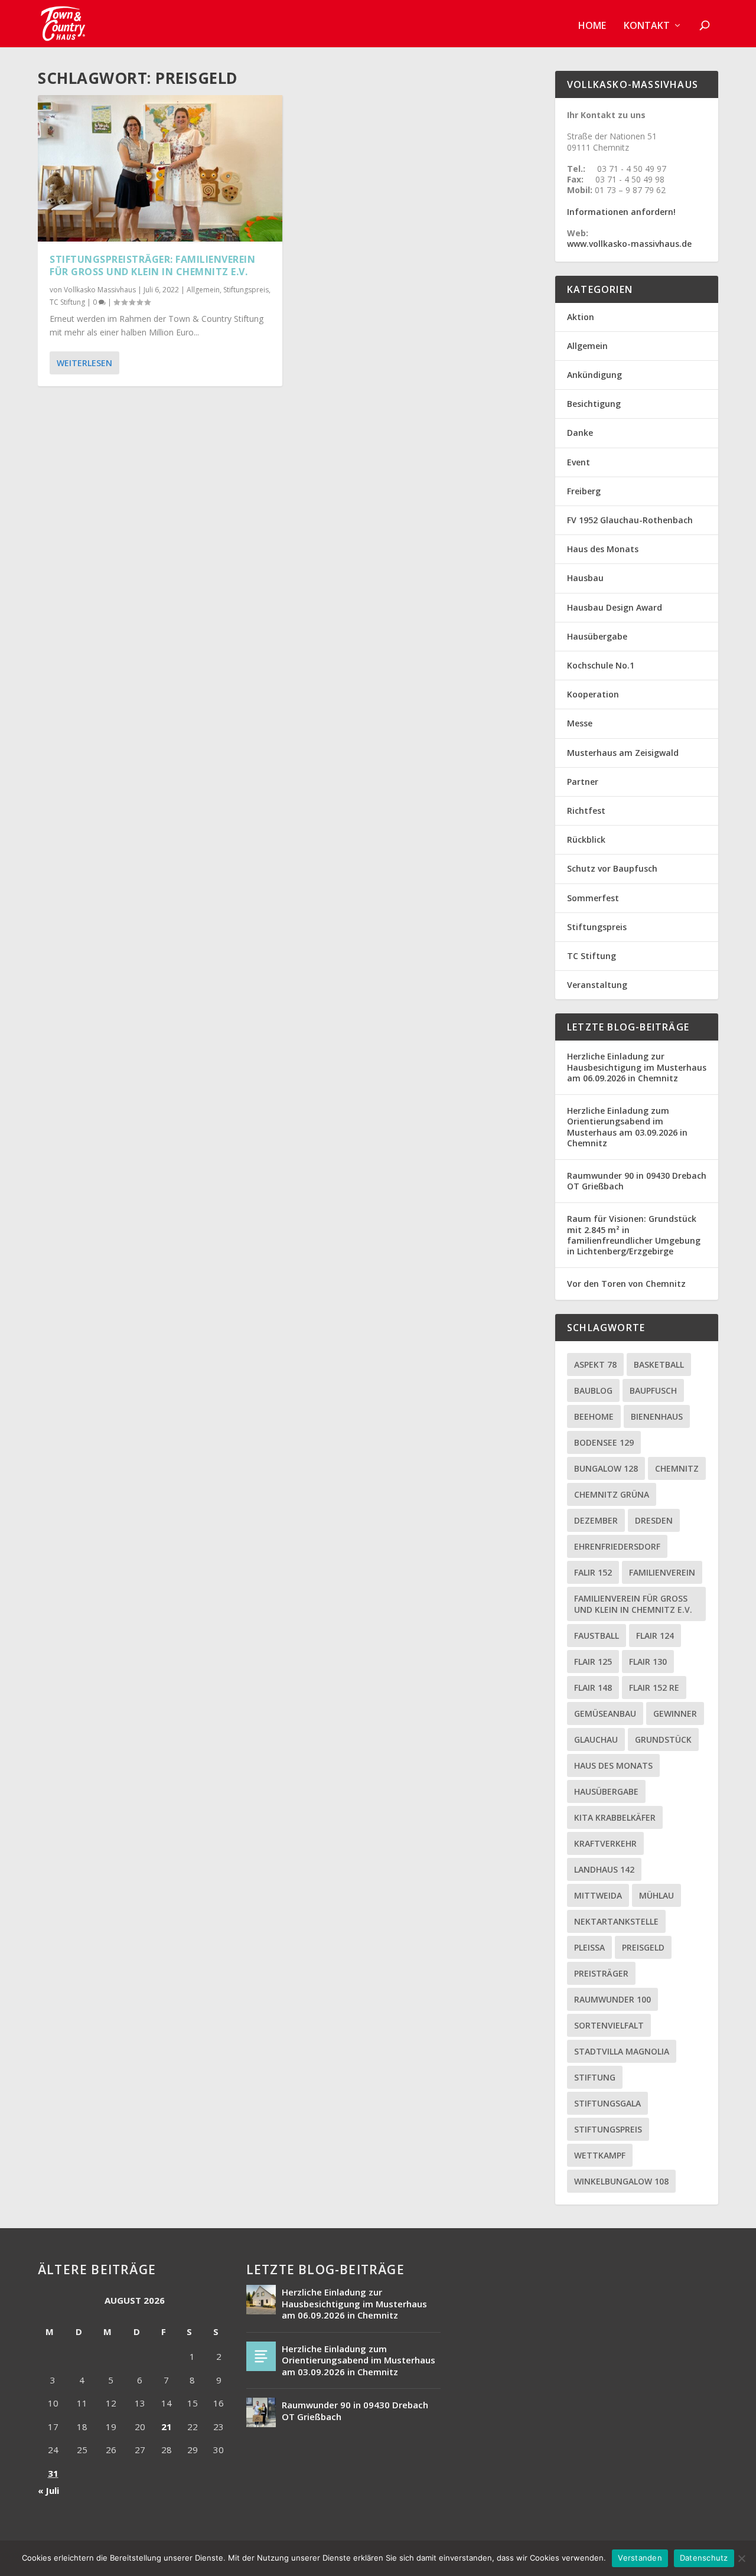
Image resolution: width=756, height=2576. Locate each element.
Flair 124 (655, 1636)
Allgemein (203, 290)
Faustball (597, 1636)
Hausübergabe (597, 636)
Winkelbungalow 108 (621, 2181)
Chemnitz (677, 1468)
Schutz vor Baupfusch (612, 868)
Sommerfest (593, 898)
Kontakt (647, 26)
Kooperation (593, 694)
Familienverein (662, 1572)
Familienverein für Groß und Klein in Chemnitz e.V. (633, 1604)
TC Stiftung (67, 302)
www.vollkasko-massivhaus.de (629, 244)
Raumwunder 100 (612, 1999)
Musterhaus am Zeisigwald (623, 753)
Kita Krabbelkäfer (615, 1817)
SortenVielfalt (609, 2025)
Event (579, 462)
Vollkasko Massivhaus (100, 290)
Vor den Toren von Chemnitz (626, 1284)
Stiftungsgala (607, 2103)
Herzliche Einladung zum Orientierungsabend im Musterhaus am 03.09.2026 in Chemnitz (627, 1127)
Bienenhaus (657, 1416)
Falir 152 (593, 1572)
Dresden (654, 1520)
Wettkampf (600, 2155)
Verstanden (640, 2558)
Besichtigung (594, 404)
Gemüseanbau (605, 1713)
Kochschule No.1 (601, 665)
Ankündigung (594, 375)
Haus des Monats (603, 549)
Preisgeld (643, 1947)
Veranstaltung (597, 985)
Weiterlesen (84, 363)
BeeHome (594, 1416)
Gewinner (675, 1713)
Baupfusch (653, 1390)
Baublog (593, 1390)
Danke (580, 433)
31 (53, 2473)
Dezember (596, 1520)
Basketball (659, 1364)
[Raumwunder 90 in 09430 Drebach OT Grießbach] (261, 2412)
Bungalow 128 (606, 1468)
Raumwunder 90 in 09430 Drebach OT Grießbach (637, 1181)
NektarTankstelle (616, 1921)
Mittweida (598, 1895)
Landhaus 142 (604, 1869)
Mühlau (656, 1895)
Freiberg (584, 491)
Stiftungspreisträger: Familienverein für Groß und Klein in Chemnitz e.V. (152, 265)
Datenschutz (704, 2558)
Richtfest (586, 811)
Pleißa (589, 1947)
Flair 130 (648, 1662)
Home (592, 26)
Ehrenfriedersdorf (617, 1546)
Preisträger (601, 1973)
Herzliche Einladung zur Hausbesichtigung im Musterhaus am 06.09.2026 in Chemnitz (637, 1067)
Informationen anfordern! (621, 212)
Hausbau (585, 578)
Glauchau (596, 1739)
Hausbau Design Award (615, 607)
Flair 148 (593, 1688)
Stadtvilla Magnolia (622, 2051)
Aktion (581, 317)
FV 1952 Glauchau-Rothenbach (630, 520)
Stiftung (595, 2077)
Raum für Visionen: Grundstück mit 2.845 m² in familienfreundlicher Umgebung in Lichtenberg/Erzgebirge (634, 1235)
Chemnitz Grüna (612, 1494)
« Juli (48, 2490)
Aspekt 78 (595, 1364)
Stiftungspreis (246, 290)
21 (167, 2427)
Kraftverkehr (605, 1843)
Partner (583, 782)
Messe (580, 723)
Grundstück (663, 1739)
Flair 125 (593, 1662)
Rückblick (586, 839)
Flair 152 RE (654, 1688)
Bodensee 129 (604, 1442)
